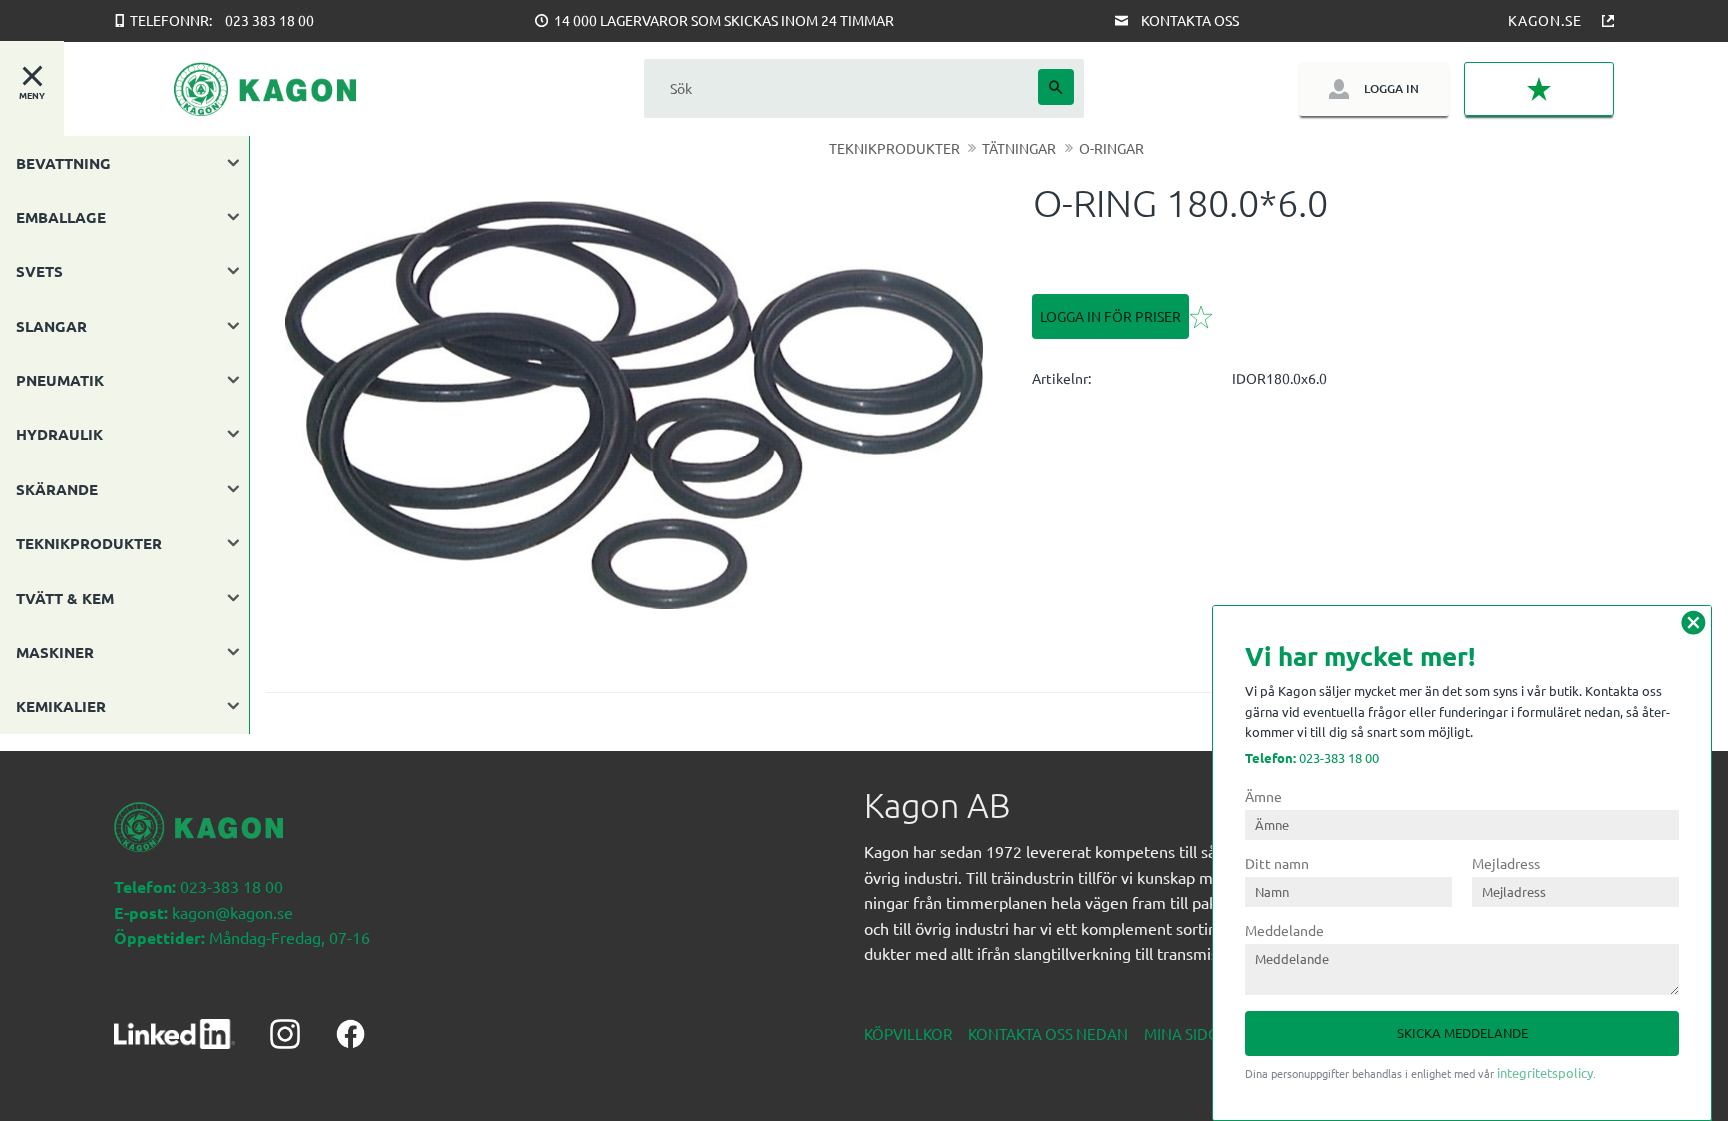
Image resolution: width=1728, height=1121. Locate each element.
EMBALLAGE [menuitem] (61, 217)
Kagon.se (1545, 20)
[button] (1539, 89)
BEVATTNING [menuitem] (63, 163)
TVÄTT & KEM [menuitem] (65, 598)
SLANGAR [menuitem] (51, 326)
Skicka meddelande (1462, 1032)
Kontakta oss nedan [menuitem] (1048, 1033)
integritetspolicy (1545, 1072)
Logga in (1391, 88)
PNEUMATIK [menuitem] (60, 380)
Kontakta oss (1190, 20)
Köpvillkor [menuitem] (908, 1033)
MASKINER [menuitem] (55, 652)
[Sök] (1056, 87)
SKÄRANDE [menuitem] (57, 489)
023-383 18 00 (1312, 757)
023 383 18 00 (269, 20)
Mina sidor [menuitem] (1186, 1033)
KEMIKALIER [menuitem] (61, 706)
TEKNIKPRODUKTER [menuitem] (89, 543)
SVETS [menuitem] (39, 271)
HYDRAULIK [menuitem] (59, 434)
